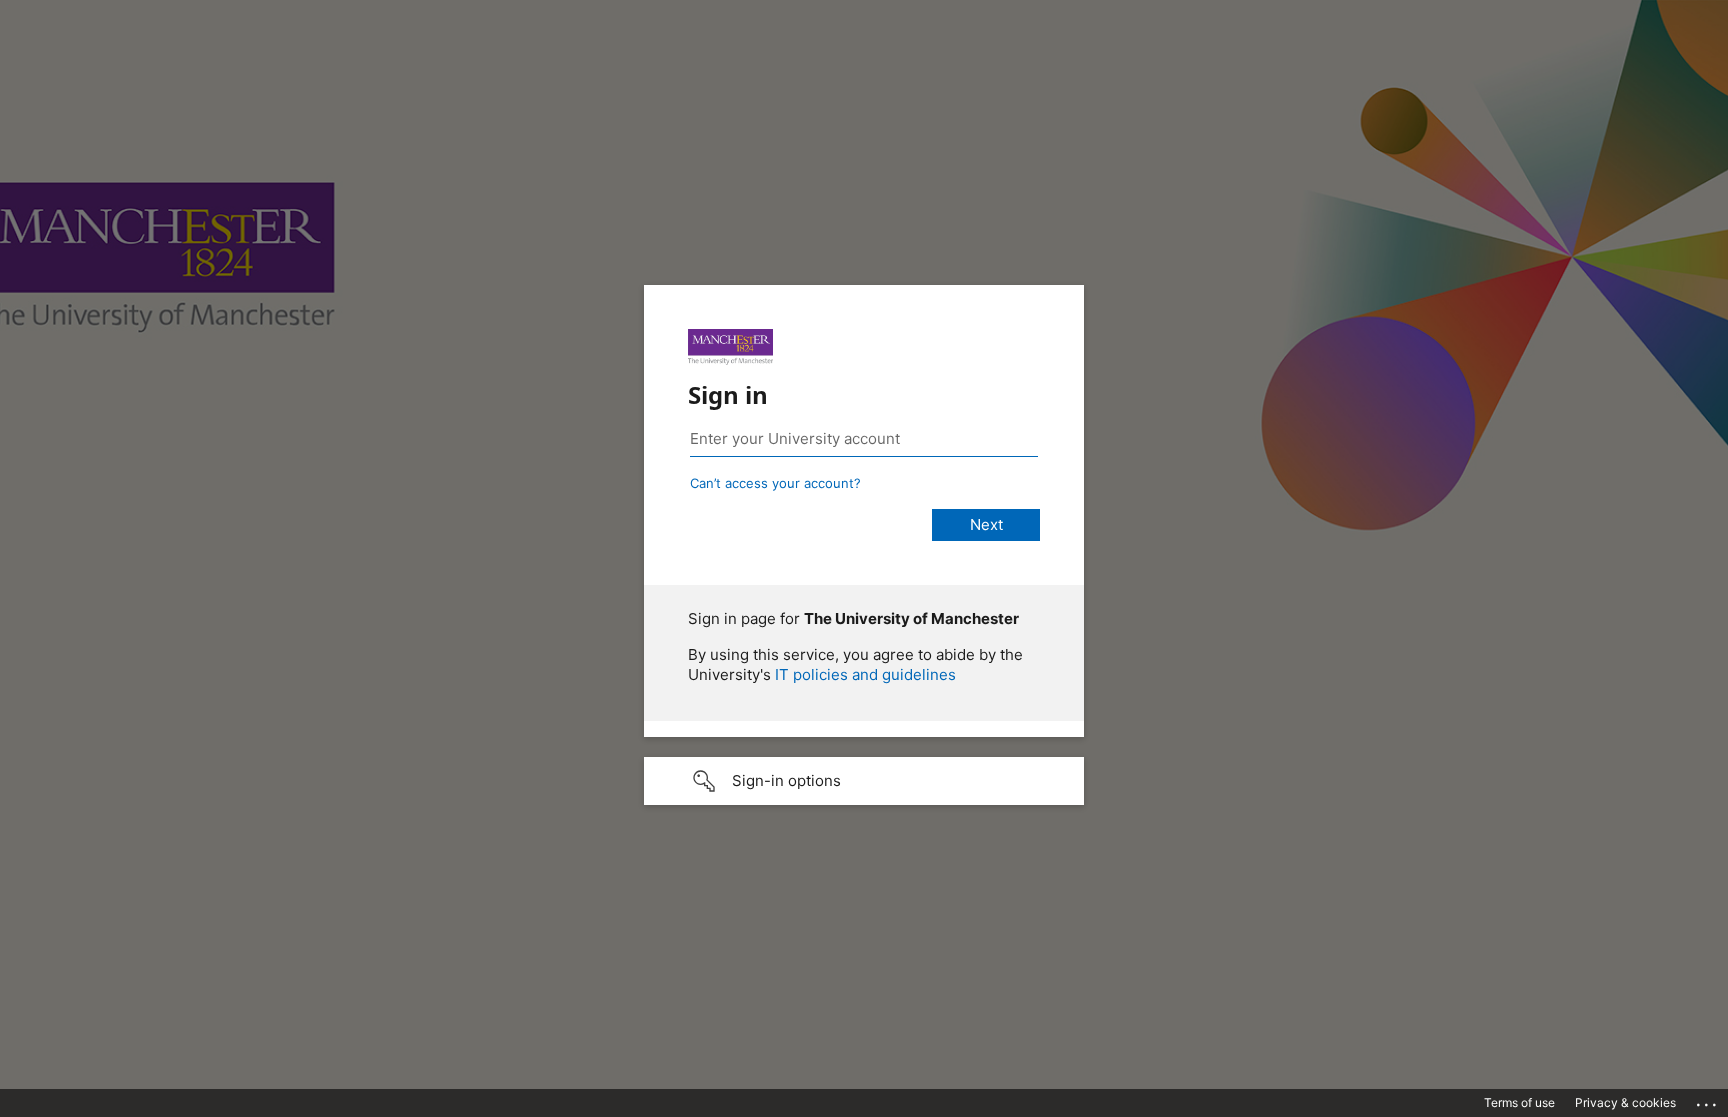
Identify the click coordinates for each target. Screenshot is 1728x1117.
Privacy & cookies (1625, 1102)
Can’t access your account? (775, 483)
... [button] (1708, 1100)
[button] (864, 781)
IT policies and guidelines (865, 674)
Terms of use (1519, 1102)
